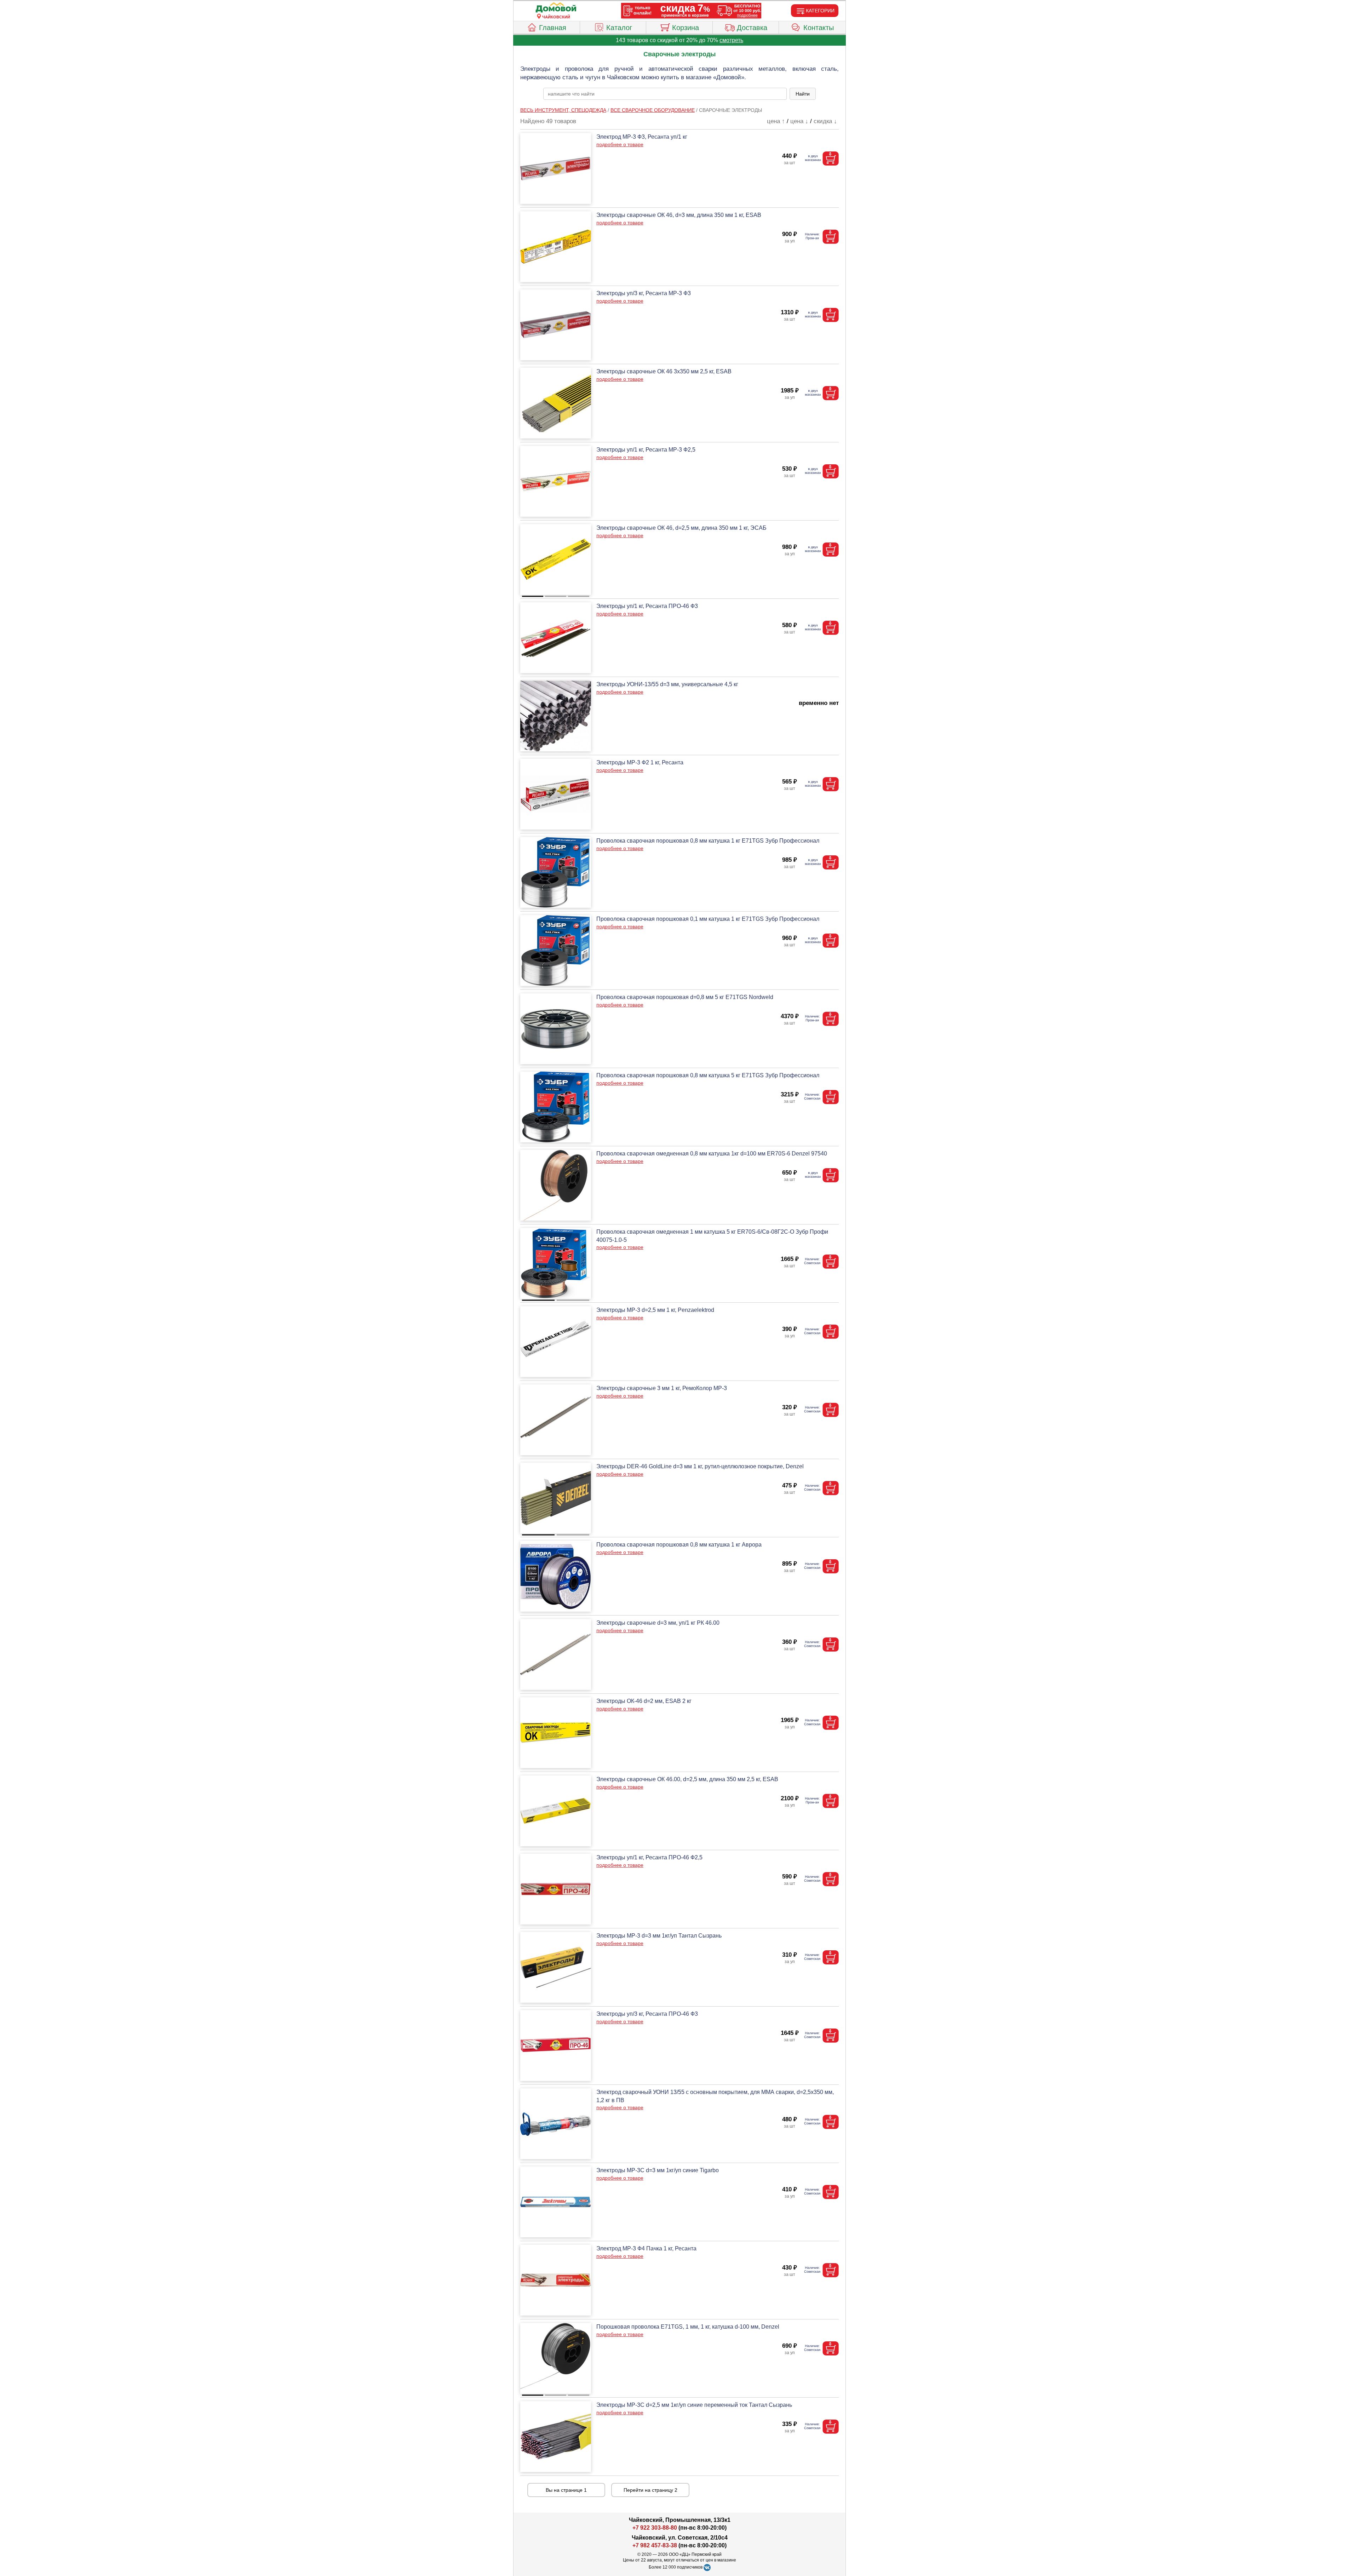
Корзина (686, 28)
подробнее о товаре (620, 144)
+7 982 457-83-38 (655, 2545)
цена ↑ (776, 121)
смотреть (731, 40)
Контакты (819, 28)
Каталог (619, 28)
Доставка (752, 28)
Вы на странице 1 (566, 2490)
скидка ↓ (825, 121)
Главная (553, 28)
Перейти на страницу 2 (650, 2490)
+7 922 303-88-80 (655, 2528)
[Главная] (556, 8)
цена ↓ (799, 121)
